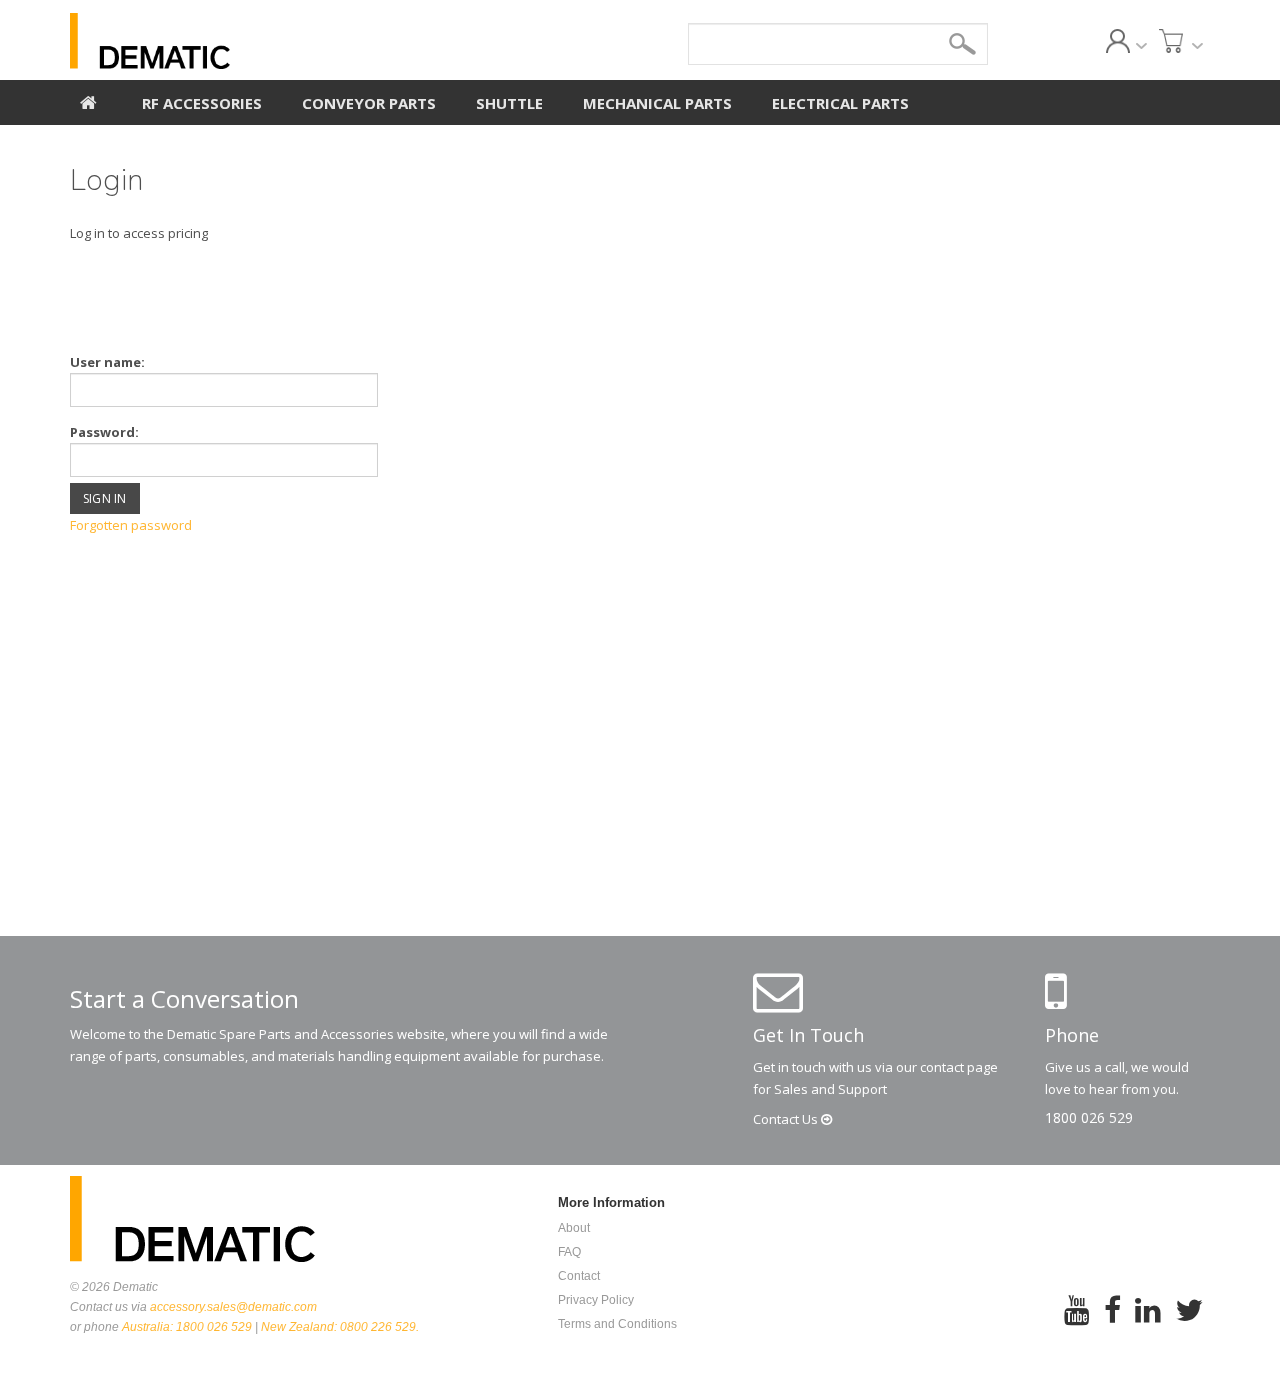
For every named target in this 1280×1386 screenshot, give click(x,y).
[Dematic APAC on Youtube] (1077, 1323)
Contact (787, 1119)
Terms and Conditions (617, 1324)
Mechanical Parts (657, 103)
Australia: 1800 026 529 (187, 1327)
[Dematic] (241, 41)
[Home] (88, 100)
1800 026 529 (1089, 1117)
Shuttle (509, 103)
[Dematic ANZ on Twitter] (1189, 1323)
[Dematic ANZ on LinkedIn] (1148, 1323)
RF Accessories (202, 103)
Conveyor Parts (369, 103)
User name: (107, 362)
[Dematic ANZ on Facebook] (1112, 1323)
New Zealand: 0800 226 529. (340, 1327)
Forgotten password (131, 525)
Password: (104, 432)
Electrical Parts (840, 103)
